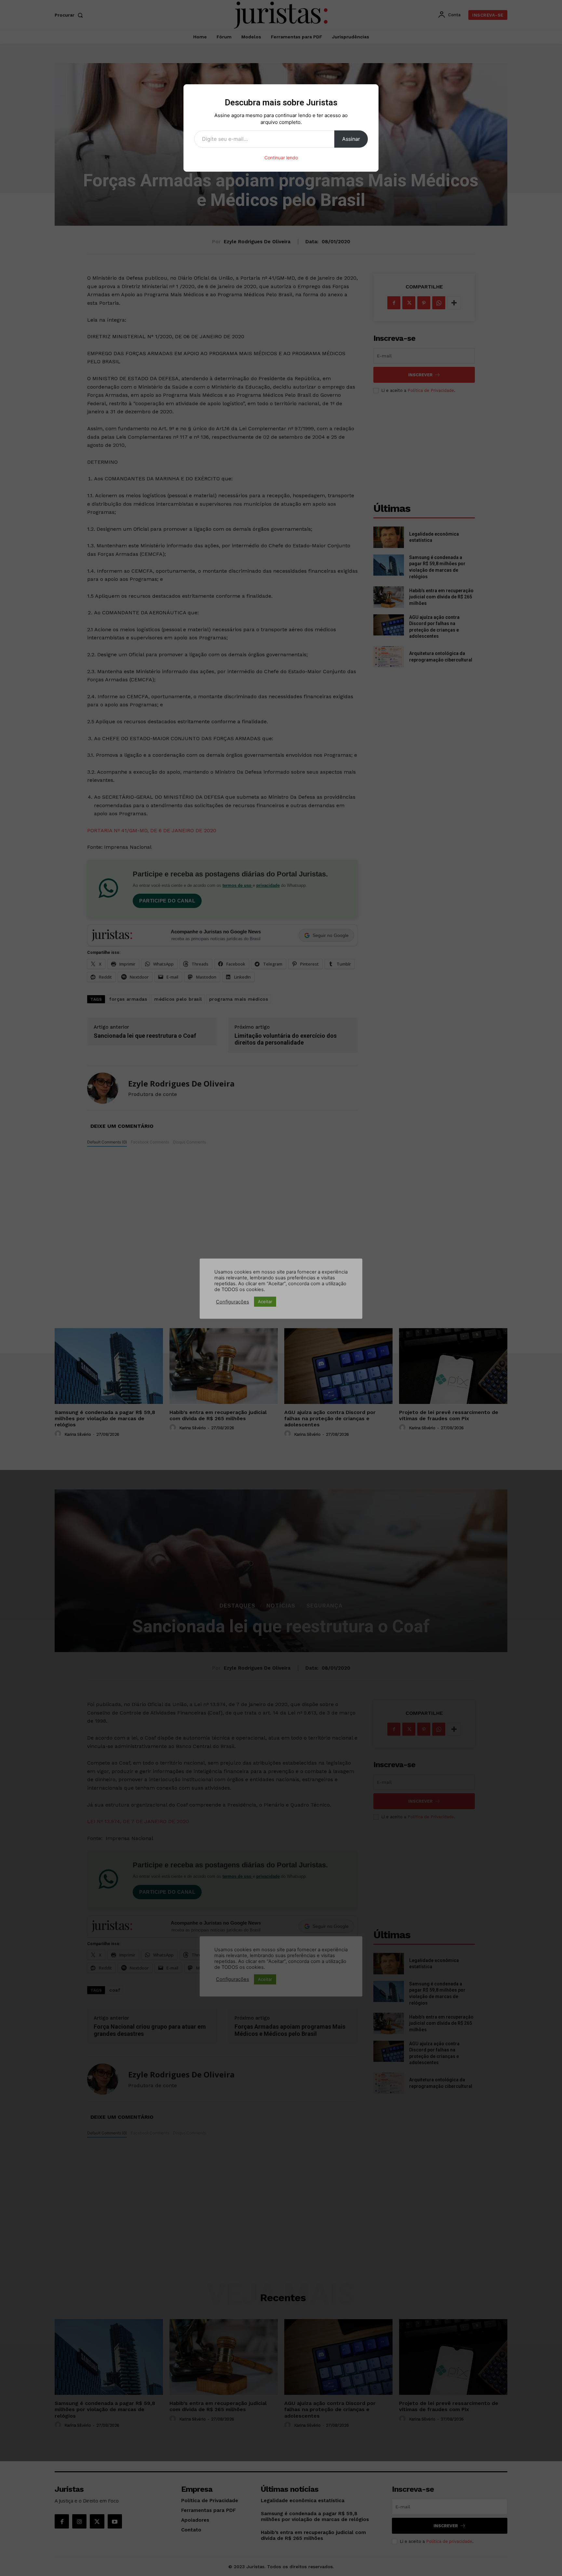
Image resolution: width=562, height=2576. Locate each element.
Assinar (351, 139)
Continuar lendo (281, 158)
